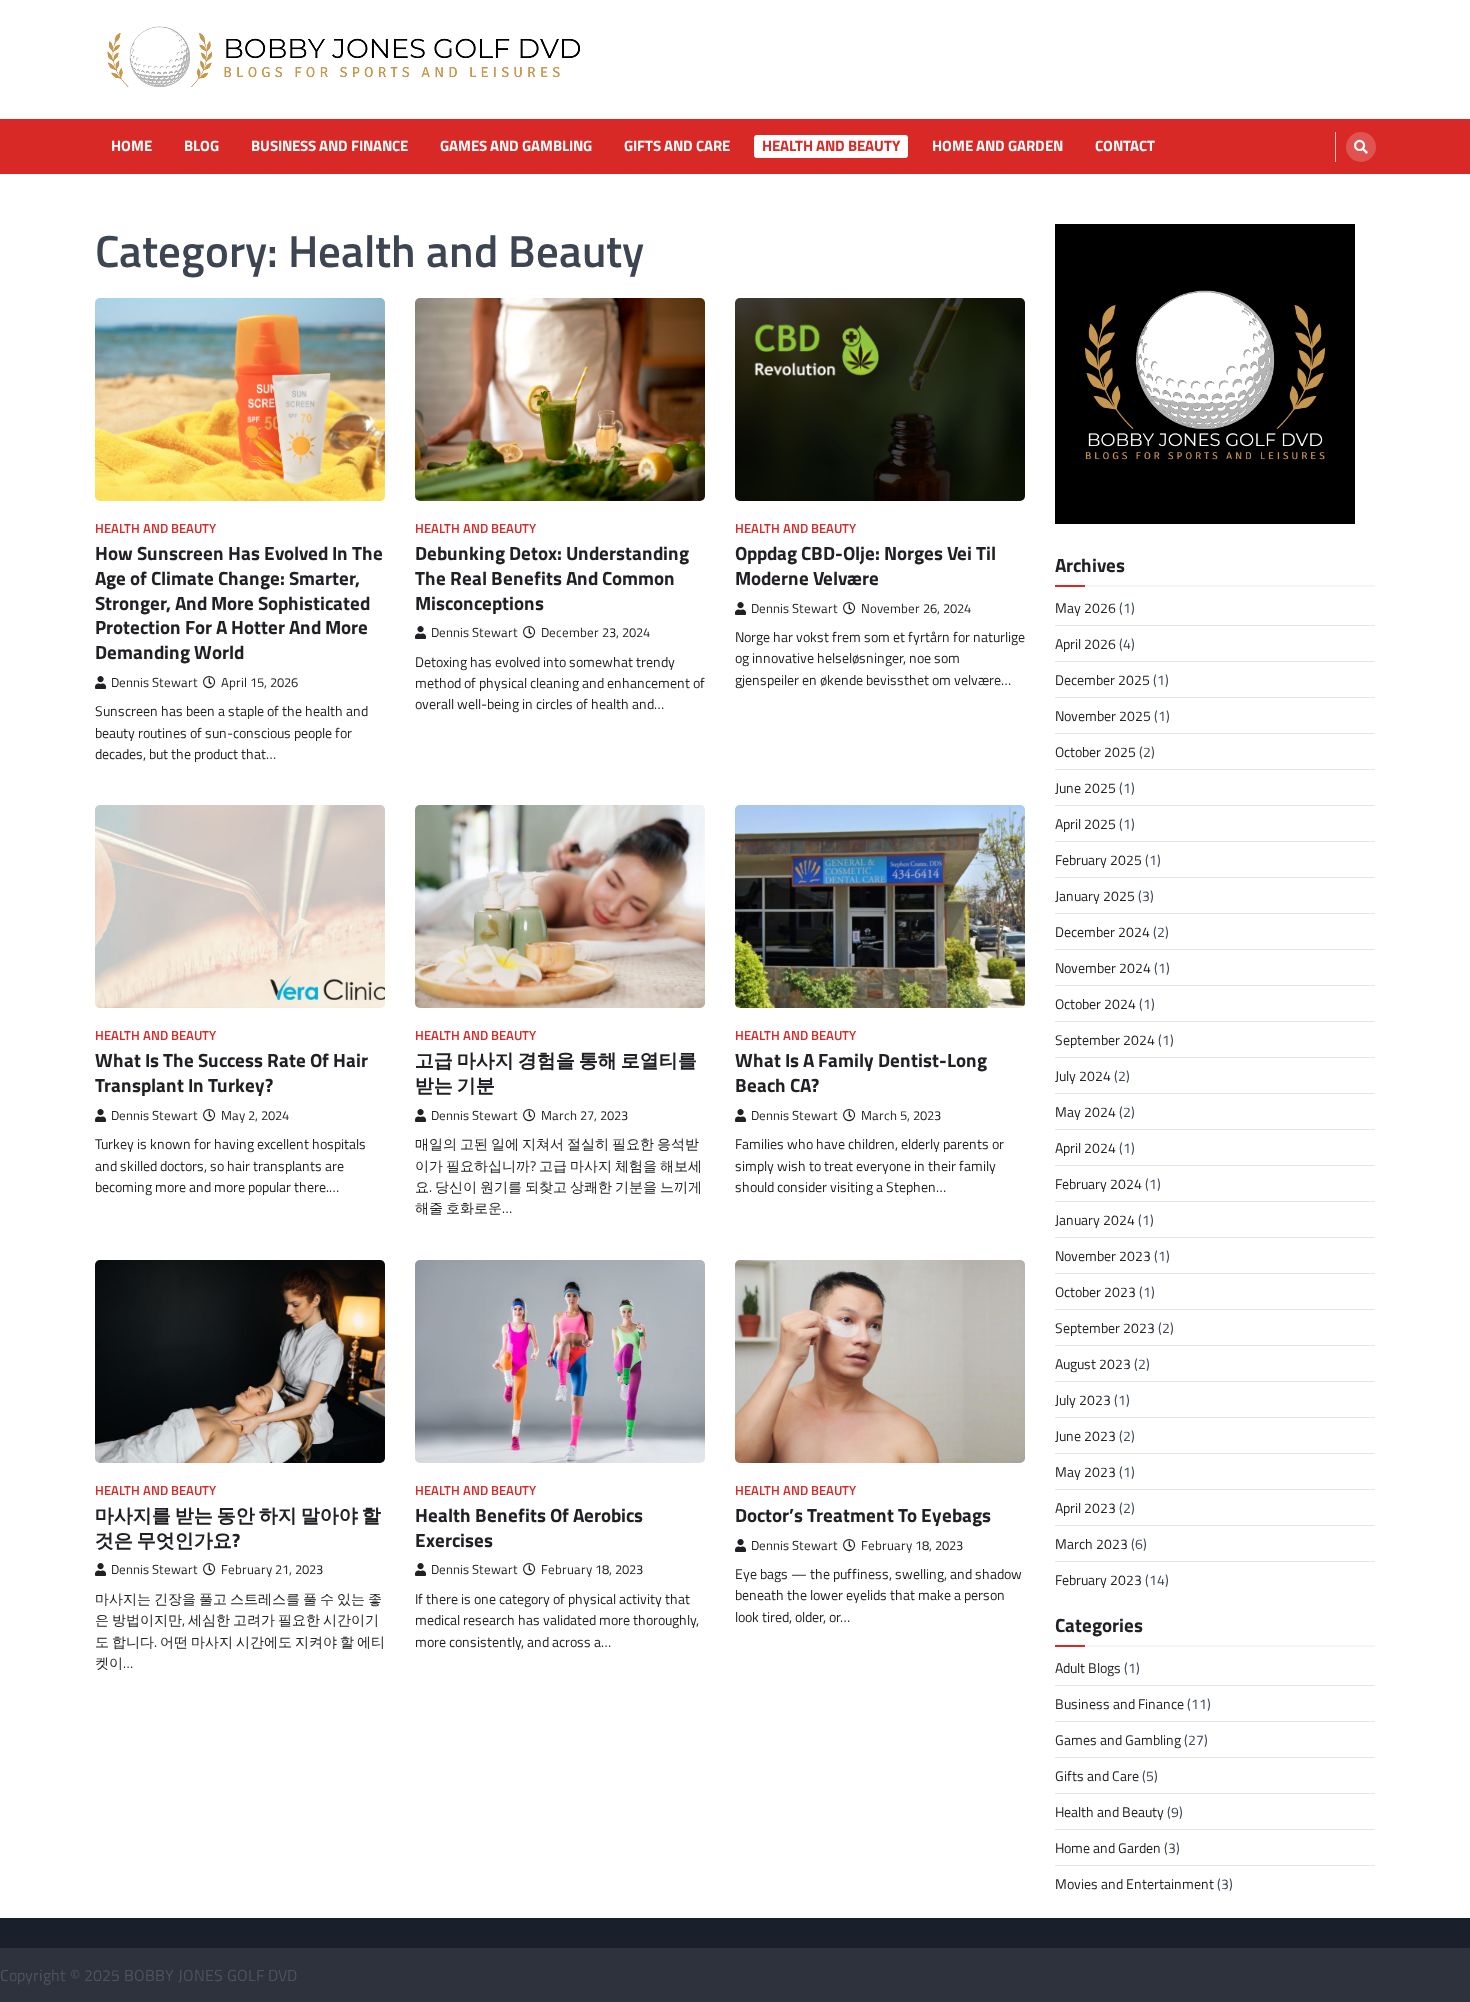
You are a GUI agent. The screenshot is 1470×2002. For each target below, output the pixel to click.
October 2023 (1095, 1291)
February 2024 (1098, 1183)
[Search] (1361, 147)
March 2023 (1091, 1543)
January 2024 (1095, 1219)
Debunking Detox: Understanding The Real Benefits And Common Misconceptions (552, 577)
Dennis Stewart (154, 682)
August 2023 (1093, 1363)
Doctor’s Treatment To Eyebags (863, 1514)
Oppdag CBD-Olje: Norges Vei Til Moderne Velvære (865, 565)
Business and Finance (329, 146)
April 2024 (1085, 1147)
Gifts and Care (677, 146)
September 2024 (1105, 1039)
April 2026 (1085, 643)
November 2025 (1103, 715)
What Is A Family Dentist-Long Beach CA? (861, 1072)
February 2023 (1098, 1579)
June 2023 (1085, 1435)
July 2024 (1083, 1075)
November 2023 (1103, 1255)
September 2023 (1105, 1327)
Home (131, 146)
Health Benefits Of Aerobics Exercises (529, 1527)
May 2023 (1085, 1471)
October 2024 (1095, 1003)
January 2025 (1095, 895)
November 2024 (1103, 967)
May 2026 (1085, 607)
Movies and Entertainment (1134, 1883)
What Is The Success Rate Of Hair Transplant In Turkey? (231, 1072)
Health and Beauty (831, 146)
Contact (1125, 146)
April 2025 (1085, 823)
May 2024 (1085, 1111)
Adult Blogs (1088, 1667)
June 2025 (1085, 787)
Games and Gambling (516, 146)
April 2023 (1085, 1507)
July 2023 (1083, 1399)
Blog (201, 146)
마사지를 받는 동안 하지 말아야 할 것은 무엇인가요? (238, 1527)
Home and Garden (997, 146)
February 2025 (1098, 859)
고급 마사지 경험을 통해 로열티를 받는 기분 (556, 1072)
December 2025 (1102, 679)
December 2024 (1102, 931)
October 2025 (1095, 751)
